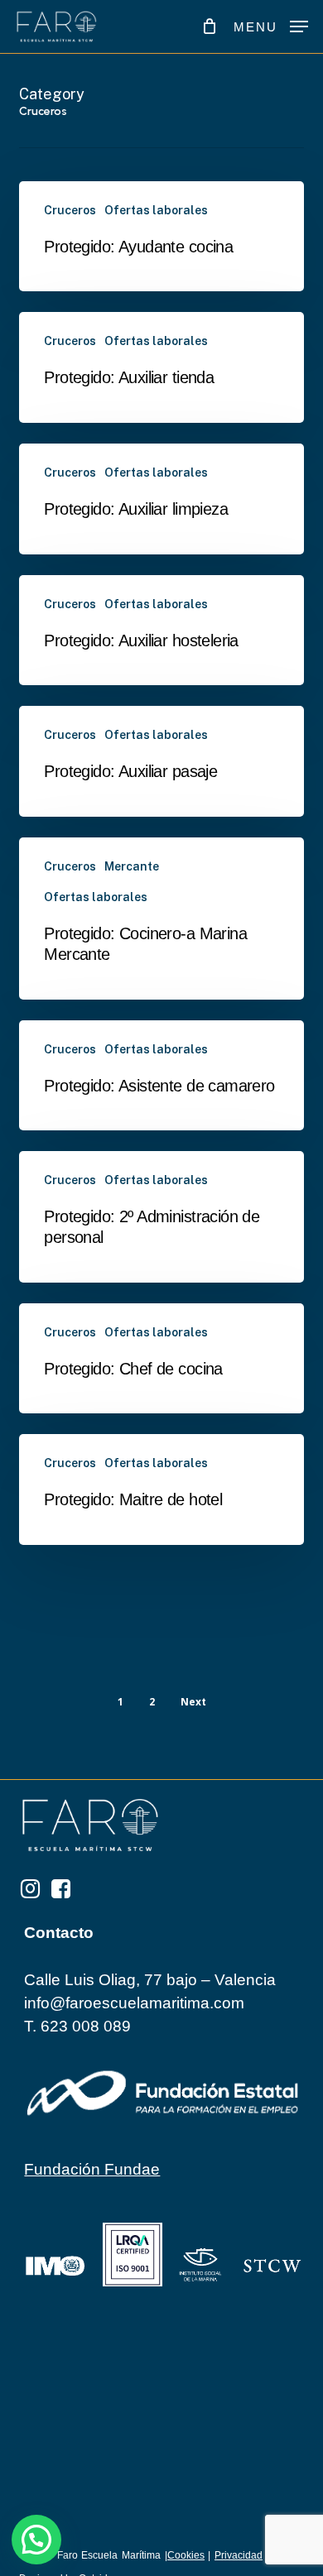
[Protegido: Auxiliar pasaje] (161, 761)
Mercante (132, 866)
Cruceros (70, 210)
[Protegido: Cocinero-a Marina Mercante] (161, 918)
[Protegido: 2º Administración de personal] (161, 1216)
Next (193, 1702)
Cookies (186, 2555)
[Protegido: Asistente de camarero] (161, 1076)
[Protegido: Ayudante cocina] (161, 237)
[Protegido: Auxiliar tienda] (161, 367)
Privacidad (239, 2555)
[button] (271, 26)
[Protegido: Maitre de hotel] (161, 1489)
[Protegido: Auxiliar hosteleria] (161, 631)
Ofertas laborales (156, 210)
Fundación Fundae (92, 2169)
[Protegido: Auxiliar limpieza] (161, 499)
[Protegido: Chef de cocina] (161, 1359)
